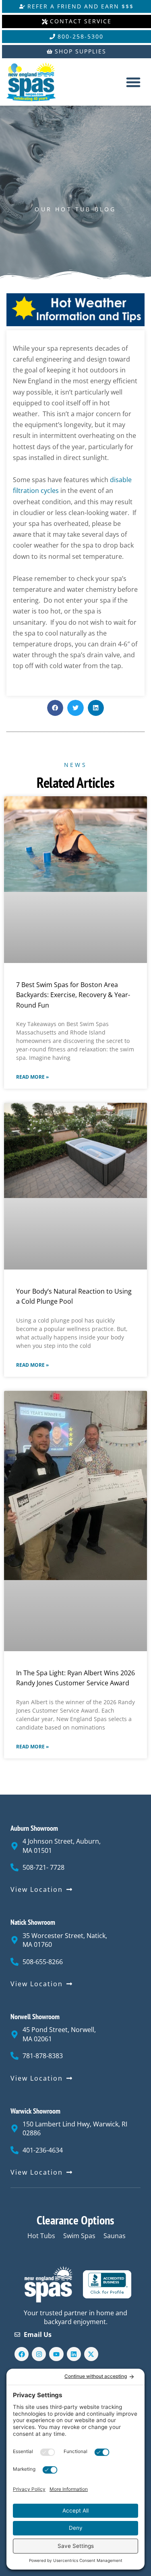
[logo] (37, 82)
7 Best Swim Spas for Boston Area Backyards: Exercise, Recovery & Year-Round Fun (73, 995)
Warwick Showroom (35, 2111)
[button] (133, 82)
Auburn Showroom (34, 1828)
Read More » (32, 1077)
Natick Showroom (33, 1922)
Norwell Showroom (35, 2017)
